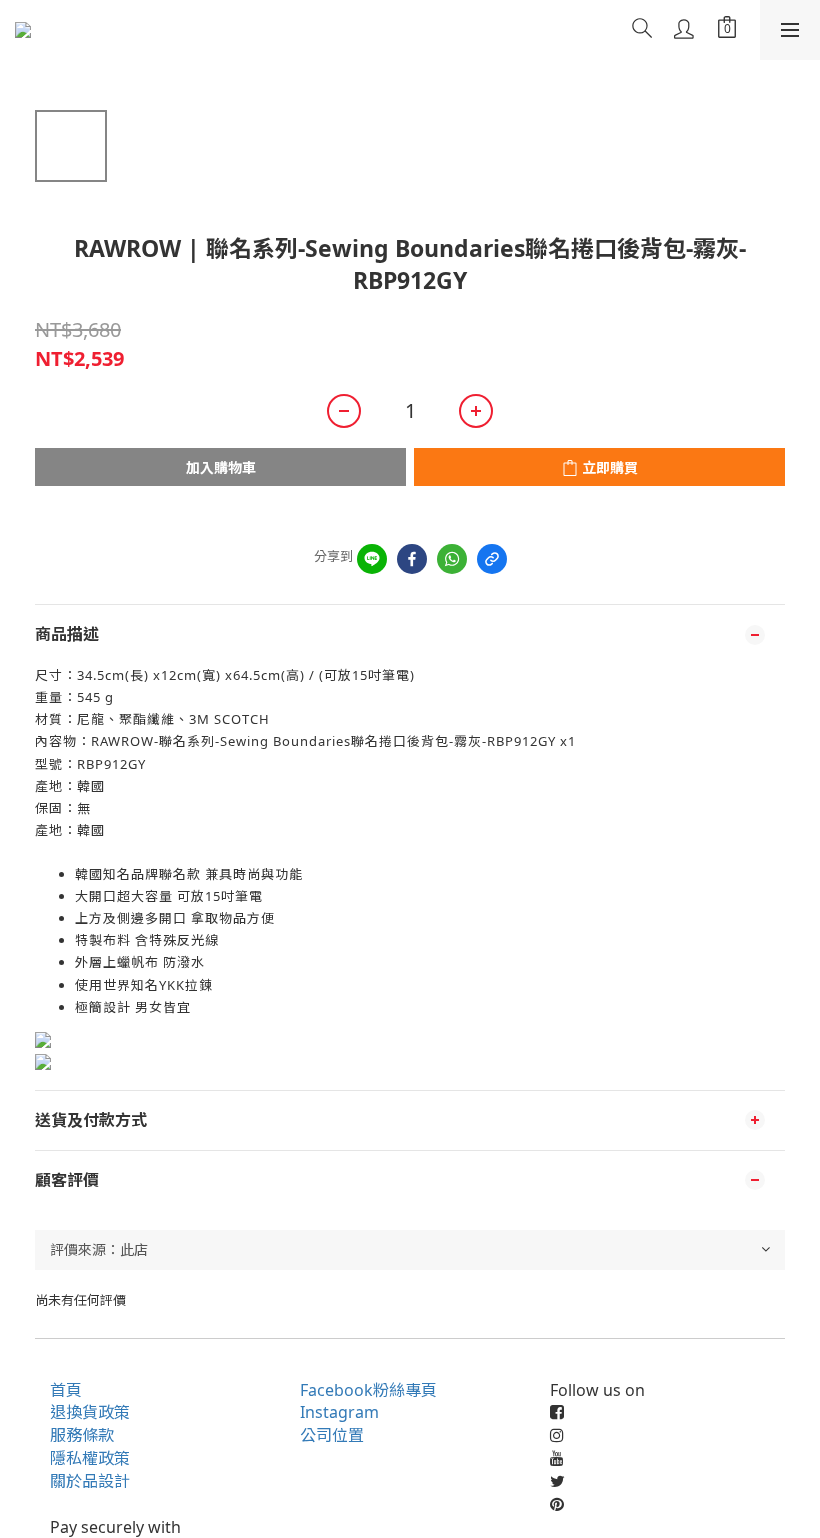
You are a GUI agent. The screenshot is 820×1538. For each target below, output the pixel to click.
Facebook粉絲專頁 (368, 1390)
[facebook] (412, 559)
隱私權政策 (90, 1458)
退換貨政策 (90, 1412)
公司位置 (332, 1435)
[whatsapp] (452, 559)
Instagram (339, 1412)
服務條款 (82, 1435)
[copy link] (492, 559)
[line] (372, 559)
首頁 (66, 1390)
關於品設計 (90, 1481)
